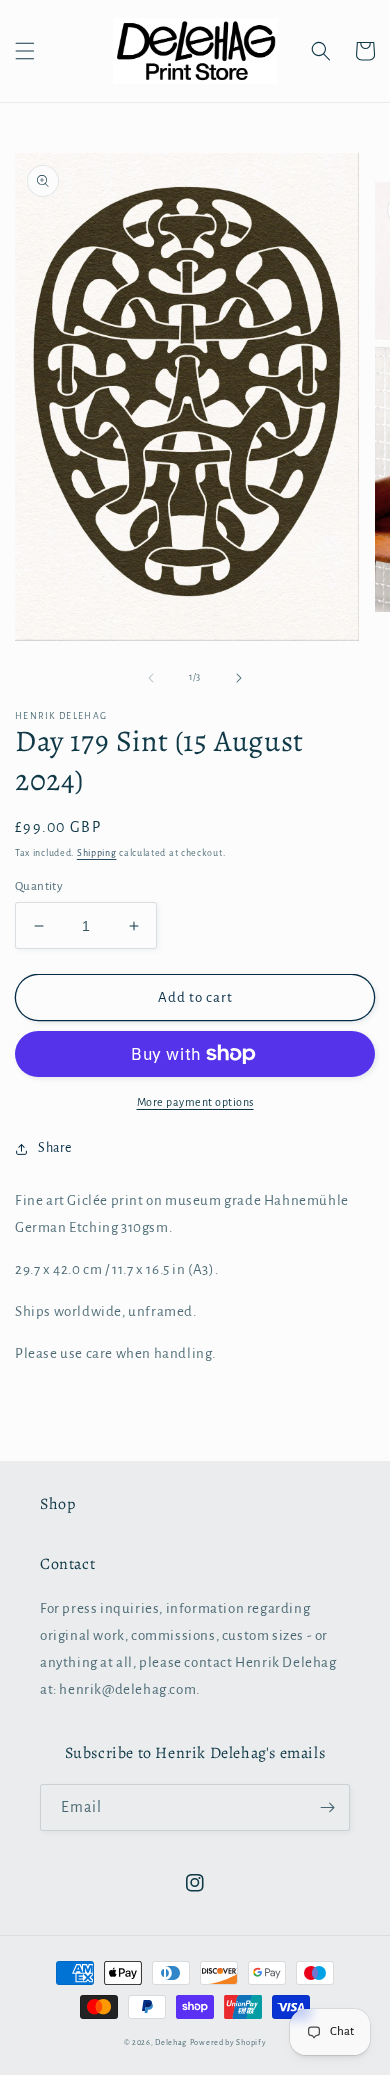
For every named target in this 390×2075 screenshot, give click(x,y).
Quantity (39, 886)
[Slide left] (151, 678)
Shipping (97, 853)
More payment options (195, 1102)
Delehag (171, 2042)
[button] (25, 51)
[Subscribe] (327, 1807)
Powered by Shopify (228, 2042)
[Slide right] (239, 678)
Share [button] (55, 1148)
